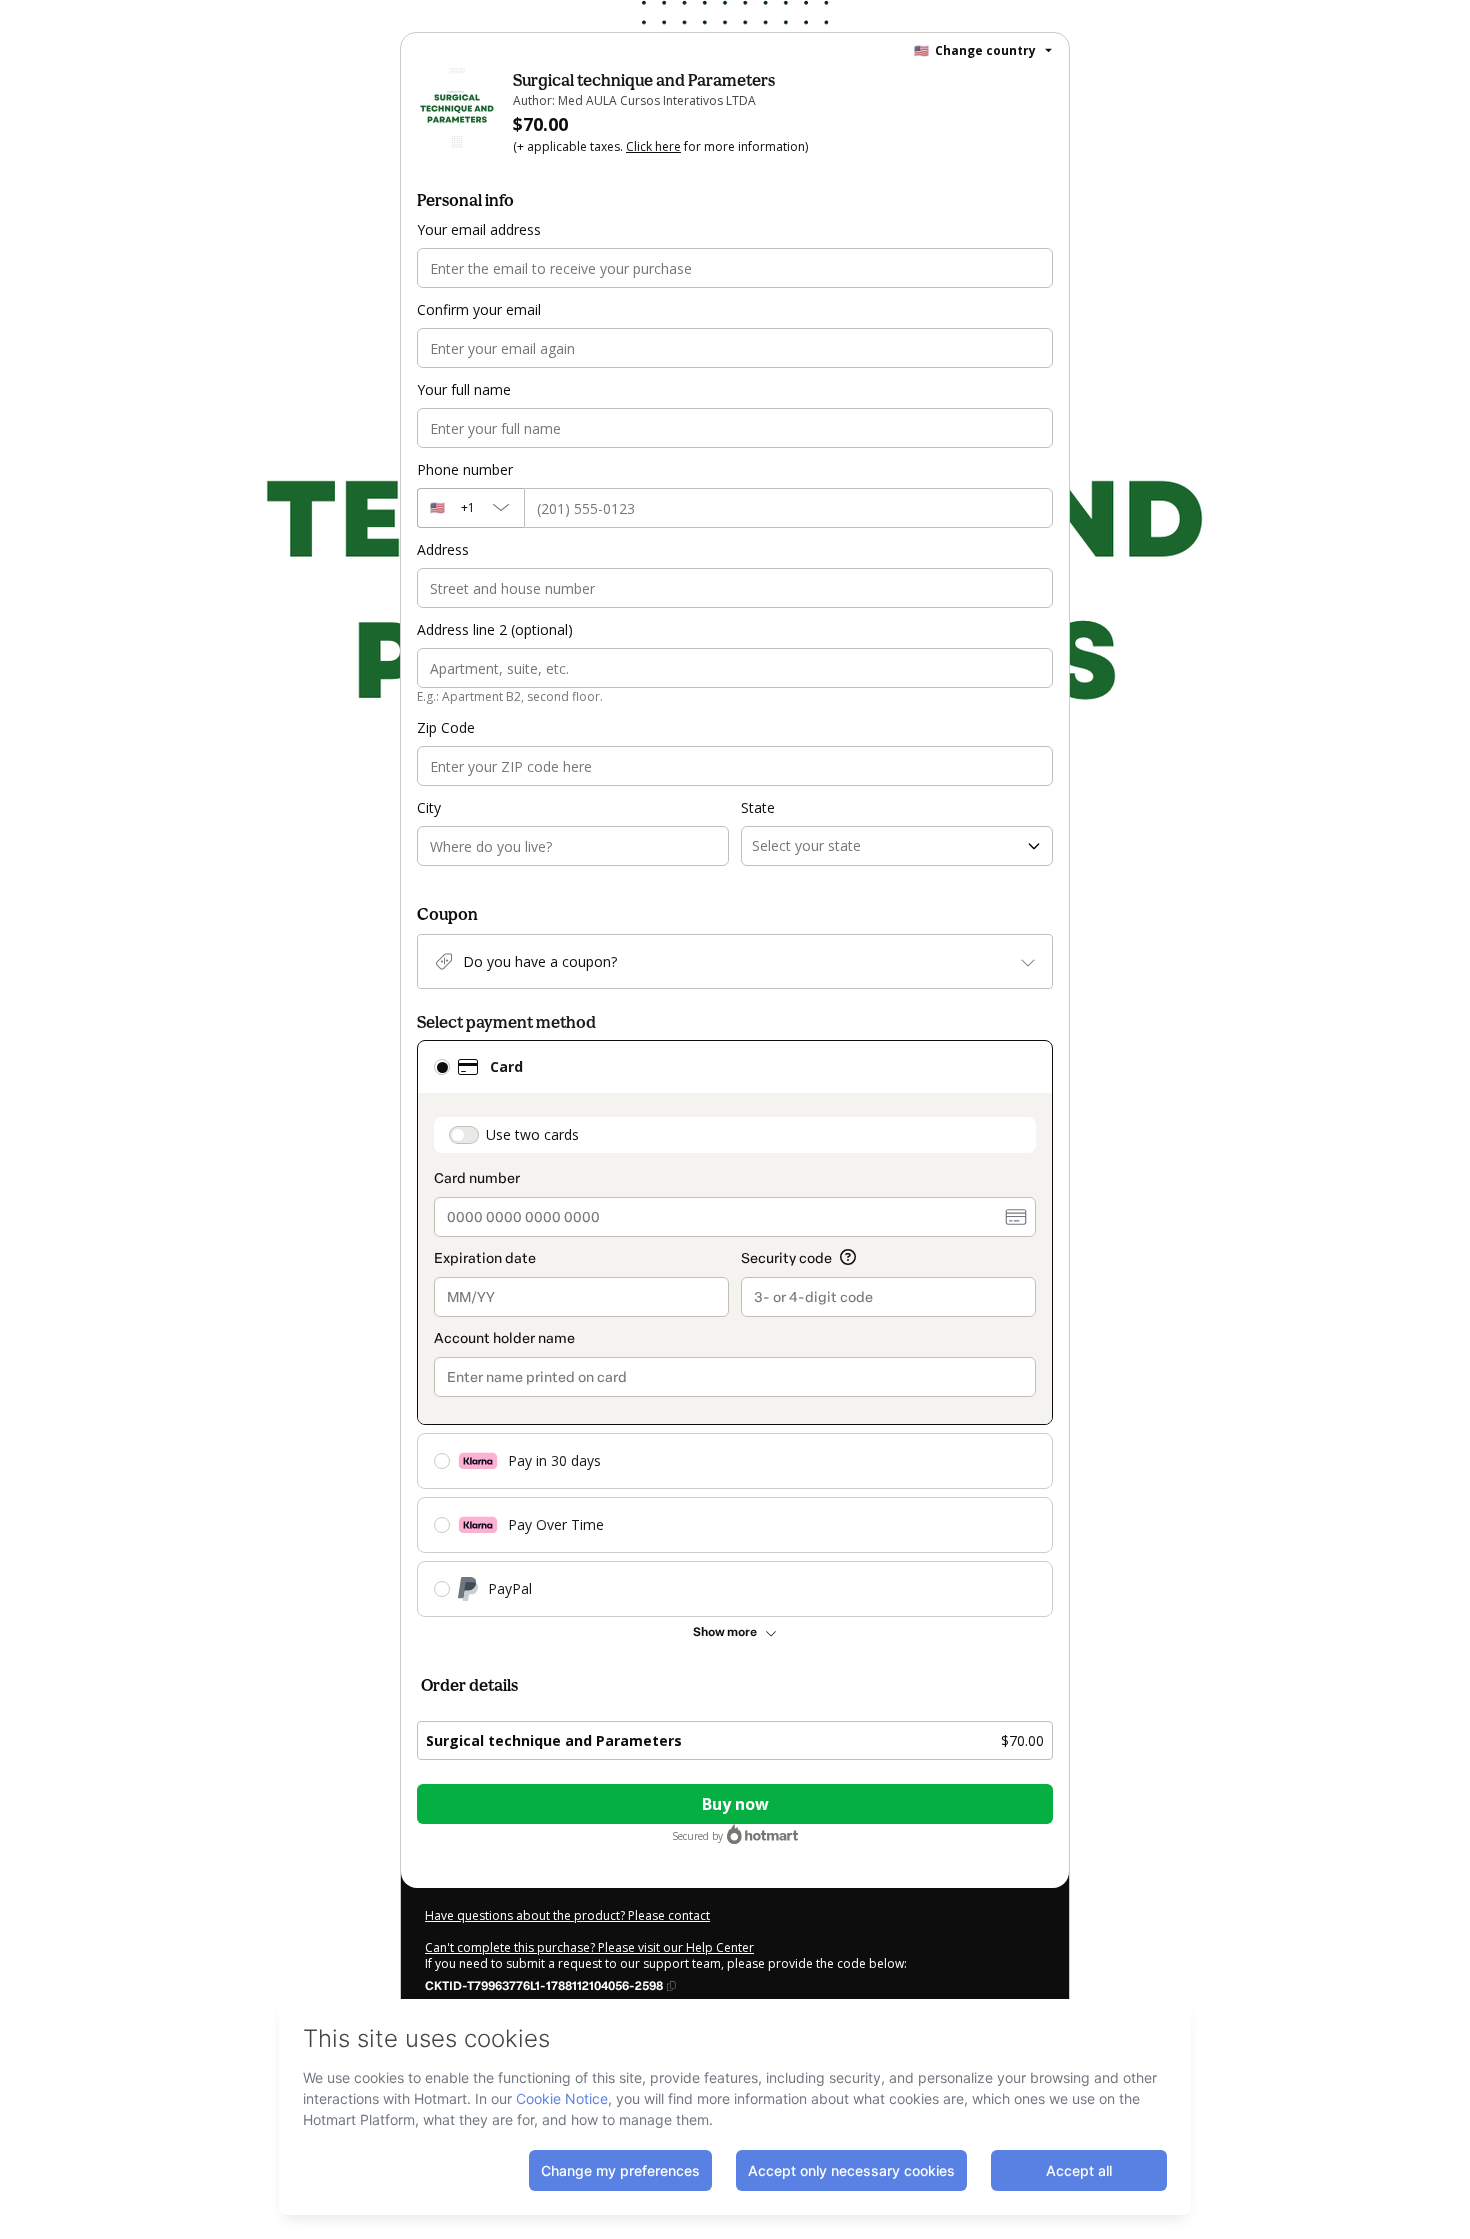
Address (443, 549)
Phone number (465, 469)
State (758, 807)
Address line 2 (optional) (495, 629)
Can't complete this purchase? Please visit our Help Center (589, 1947)
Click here (653, 146)
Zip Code (446, 727)
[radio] (442, 1067)
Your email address (479, 229)
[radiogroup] (735, 1328)
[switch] (464, 1135)
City (429, 807)
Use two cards (532, 1134)
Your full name (464, 389)
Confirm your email (479, 309)
